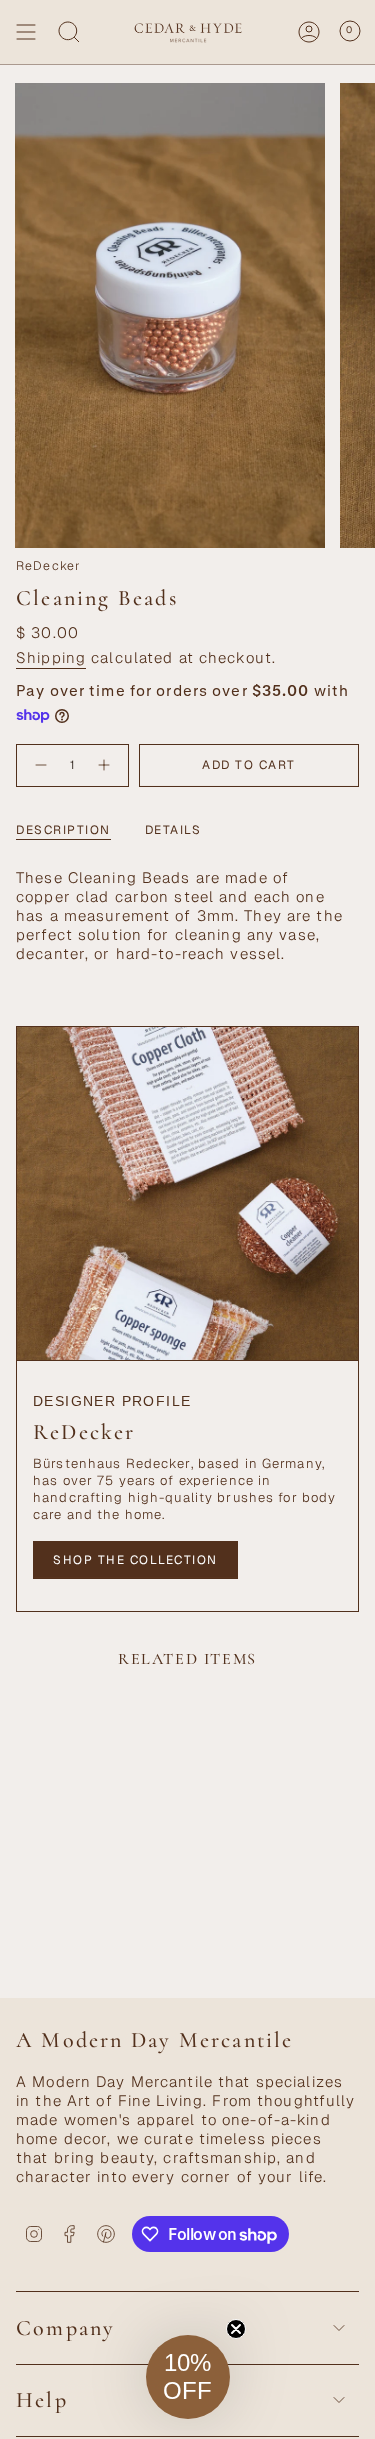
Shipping (51, 657)
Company (65, 2328)
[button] (188, 2377)
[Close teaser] (236, 2329)
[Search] (69, 32)
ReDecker (48, 566)
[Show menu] (26, 32)
